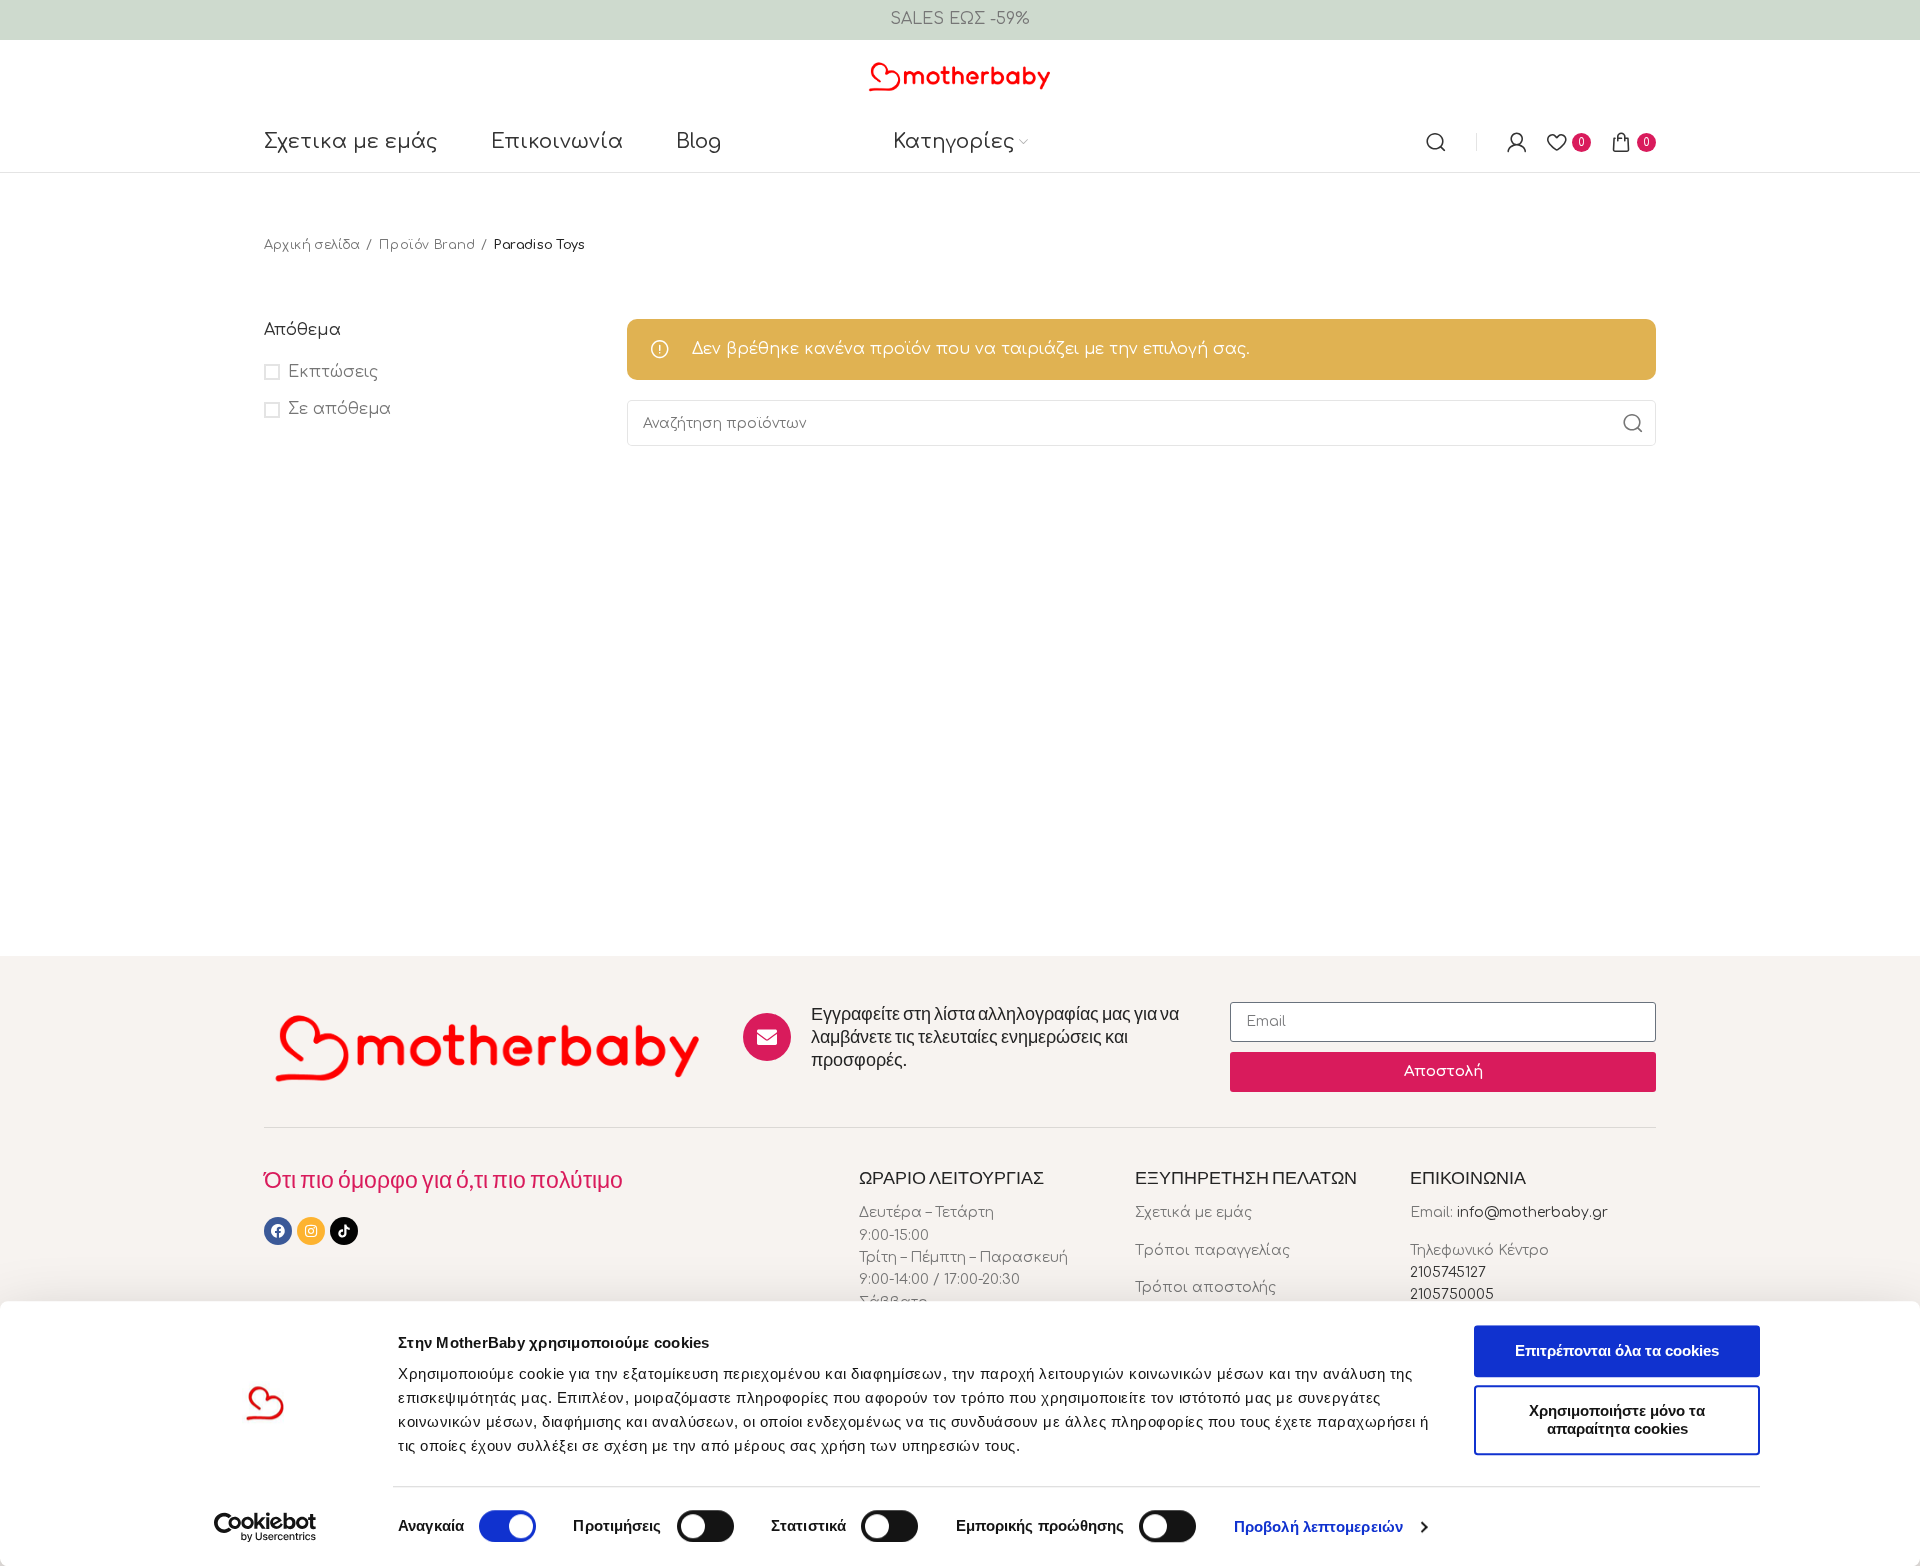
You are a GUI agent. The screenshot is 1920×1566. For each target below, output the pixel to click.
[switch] (705, 1526)
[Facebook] (278, 1231)
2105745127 (1448, 1272)
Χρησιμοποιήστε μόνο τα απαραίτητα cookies (1617, 1419)
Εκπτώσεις (333, 372)
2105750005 (1452, 1294)
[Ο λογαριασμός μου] (1517, 142)
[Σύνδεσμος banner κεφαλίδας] (960, 20)
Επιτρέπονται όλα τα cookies (1617, 1350)
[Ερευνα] (1436, 142)
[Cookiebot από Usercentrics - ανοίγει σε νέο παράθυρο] (265, 1527)
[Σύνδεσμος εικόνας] (488, 1046)
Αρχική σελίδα (312, 245)
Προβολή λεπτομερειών (1318, 1526)
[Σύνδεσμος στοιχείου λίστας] (1258, 1213)
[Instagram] (311, 1231)
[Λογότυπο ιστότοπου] (960, 75)
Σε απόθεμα (339, 409)
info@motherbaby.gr (1532, 1212)
